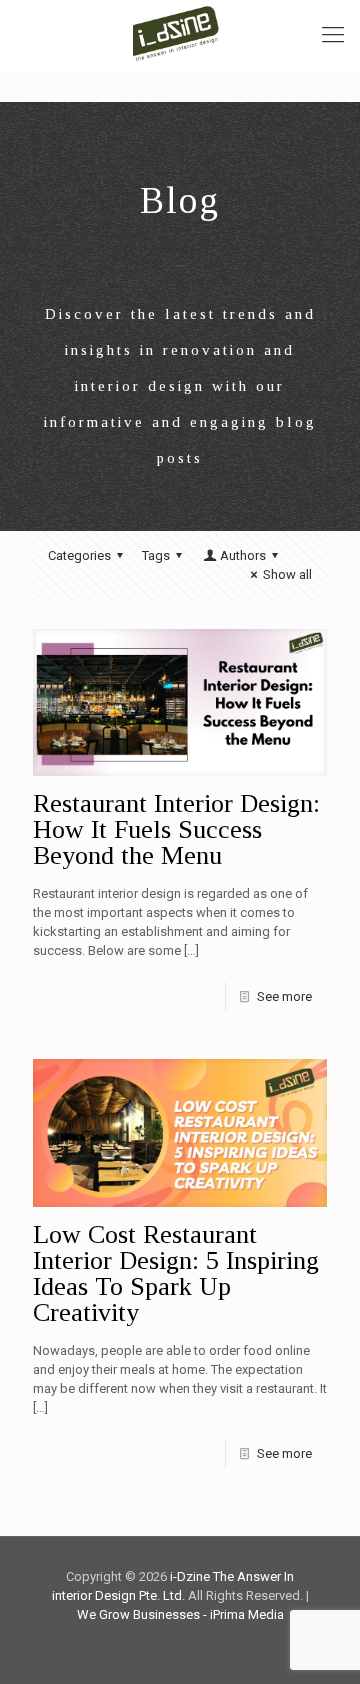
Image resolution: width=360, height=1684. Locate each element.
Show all (287, 574)
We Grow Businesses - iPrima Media (180, 1614)
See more (284, 996)
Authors (243, 555)
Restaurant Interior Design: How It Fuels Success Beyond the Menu (176, 829)
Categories (79, 555)
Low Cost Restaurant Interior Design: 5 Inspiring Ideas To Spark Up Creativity (176, 1273)
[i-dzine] (180, 30)
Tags (156, 555)
